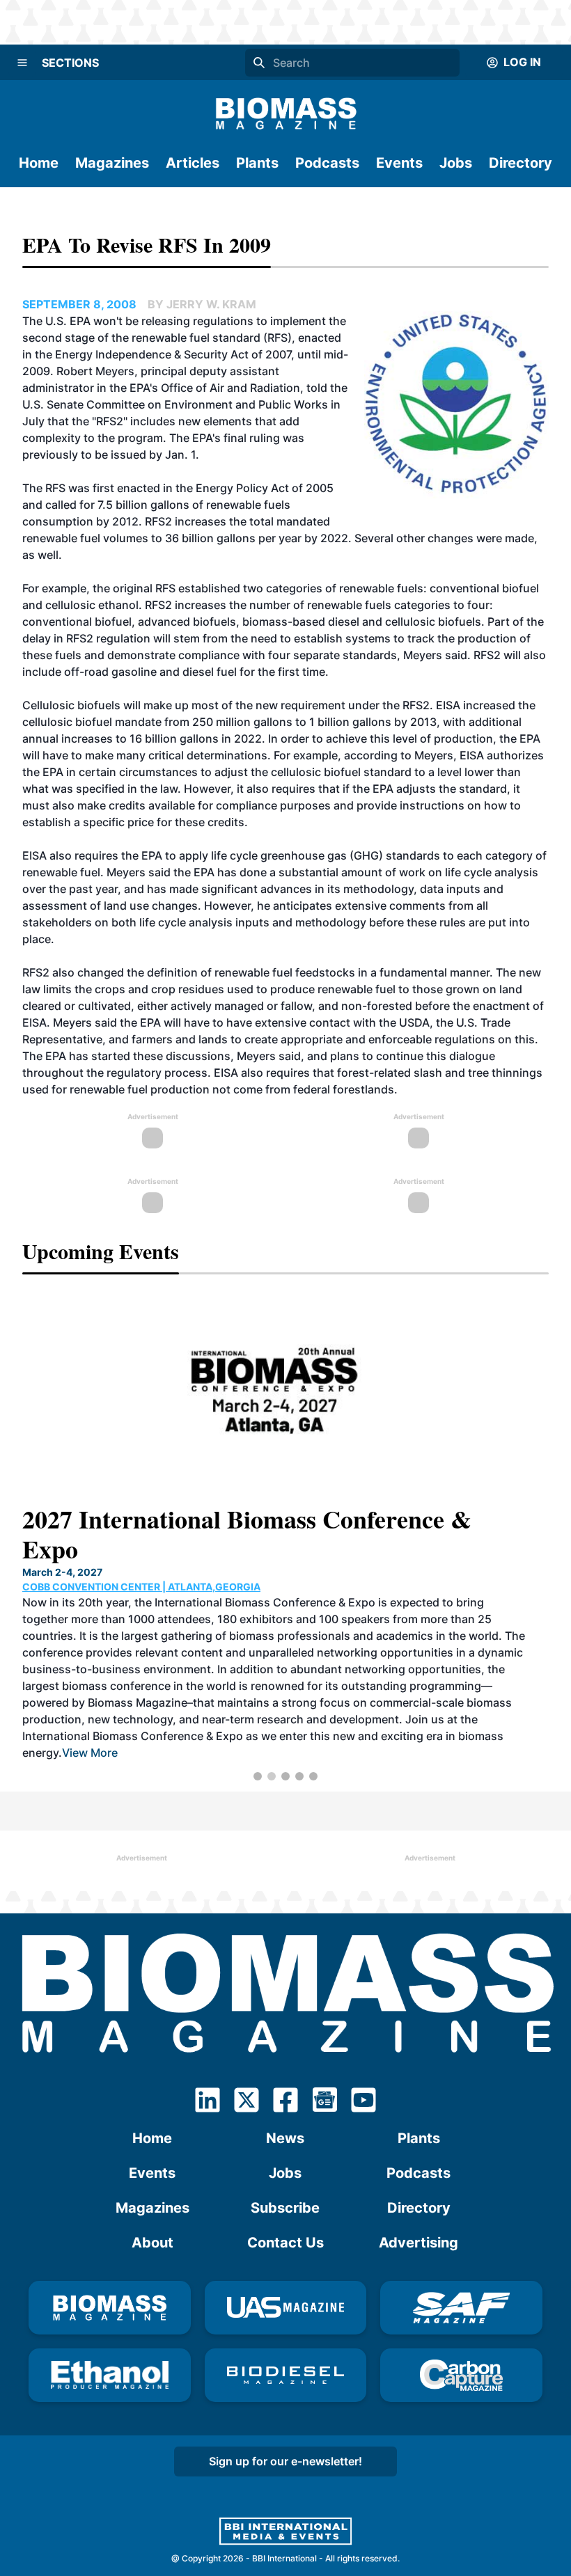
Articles (193, 163)
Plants (257, 163)
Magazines (112, 163)
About (152, 2243)
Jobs (456, 163)
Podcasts (327, 163)
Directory (521, 163)
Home (39, 163)
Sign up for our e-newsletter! (285, 2461)
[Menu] (22, 63)
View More (90, 1753)
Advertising (419, 2243)
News (285, 2138)
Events (399, 163)
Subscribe (285, 2208)
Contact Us (285, 2243)
